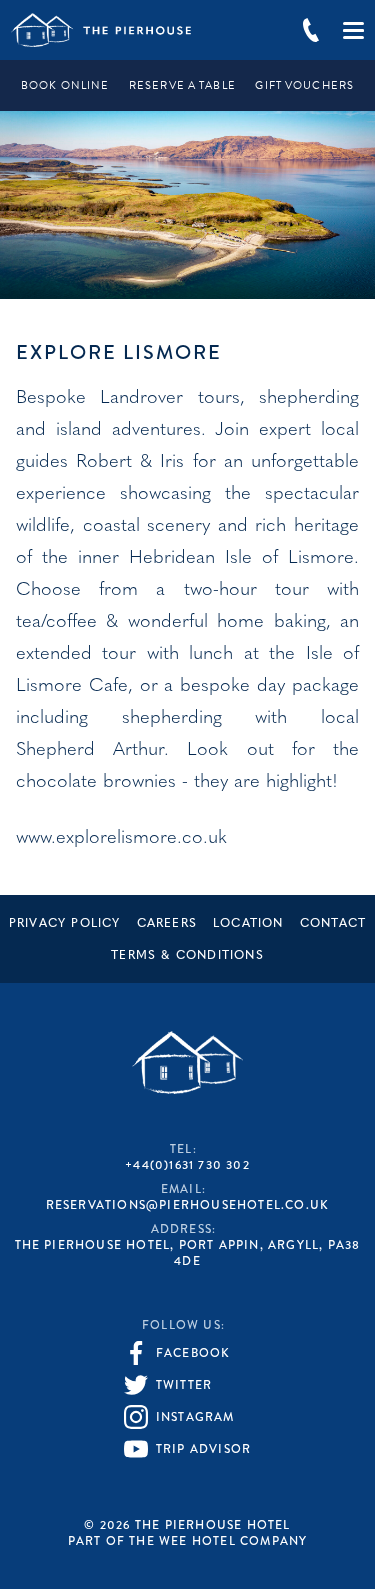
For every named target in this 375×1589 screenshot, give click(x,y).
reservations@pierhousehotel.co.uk (188, 1205)
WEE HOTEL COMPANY (233, 1541)
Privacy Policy (65, 924)
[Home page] (101, 30)
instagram (195, 1417)
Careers (167, 924)
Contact (333, 924)
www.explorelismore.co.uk (121, 838)
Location (248, 924)
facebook (193, 1353)
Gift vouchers (304, 85)
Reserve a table (182, 85)
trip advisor (203, 1449)
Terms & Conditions (187, 956)
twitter (184, 1385)
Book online (65, 85)
